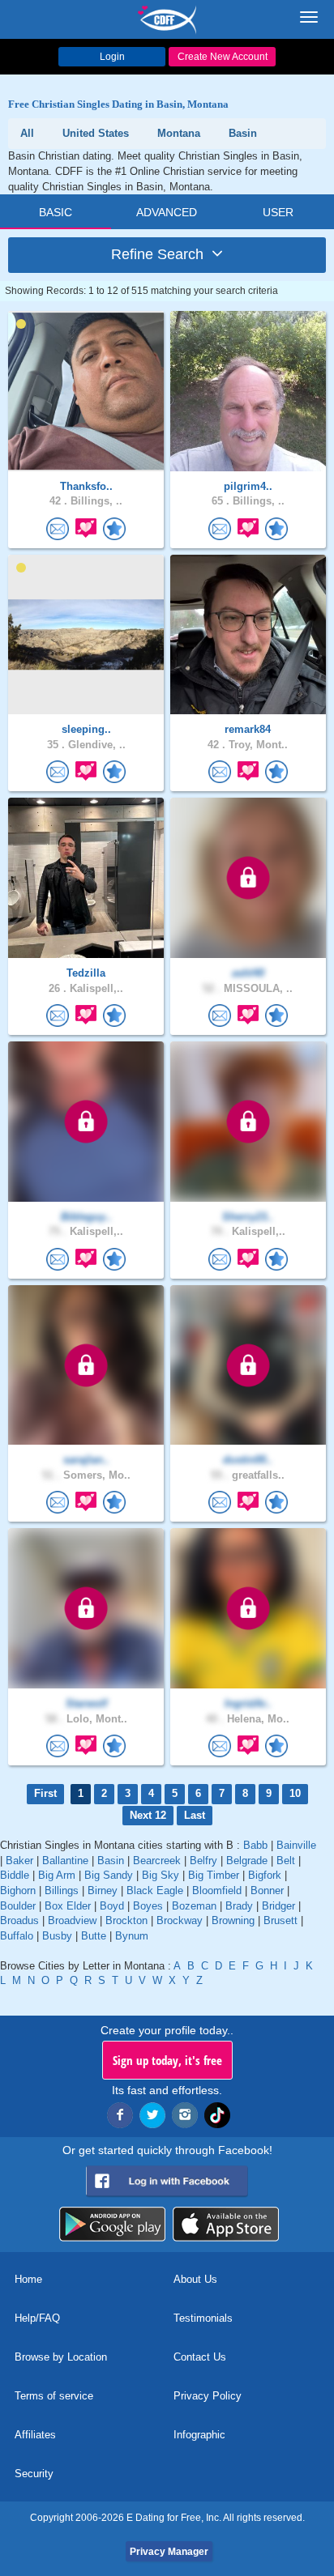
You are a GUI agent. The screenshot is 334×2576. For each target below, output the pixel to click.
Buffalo (17, 1936)
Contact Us (200, 2357)
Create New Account (223, 57)
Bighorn (18, 1890)
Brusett (280, 1920)
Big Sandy (109, 1875)
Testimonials (203, 2318)
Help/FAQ (37, 2318)
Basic (56, 212)
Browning (233, 1920)
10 (295, 1793)
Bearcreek (157, 1861)
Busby (57, 1936)
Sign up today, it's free (167, 2060)
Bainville (296, 1845)
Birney (103, 1890)
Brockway (180, 1920)
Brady (239, 1906)
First (45, 1793)
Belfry (203, 1861)
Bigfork (265, 1875)
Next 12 (148, 1815)
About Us (195, 2279)
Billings (62, 1890)
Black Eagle (155, 1890)
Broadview (72, 1920)
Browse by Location (61, 2357)
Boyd (112, 1906)
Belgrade (247, 1861)
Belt (286, 1861)
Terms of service (54, 2396)
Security (34, 2474)
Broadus (19, 1920)
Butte (94, 1936)
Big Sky (161, 1875)
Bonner (267, 1890)
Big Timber (214, 1875)
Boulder (18, 1906)
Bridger (278, 1906)
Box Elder (68, 1906)
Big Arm (57, 1875)
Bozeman (194, 1906)
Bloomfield (217, 1890)
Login (112, 57)
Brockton (126, 1920)
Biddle (15, 1875)
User (278, 212)
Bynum (132, 1936)
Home (28, 2279)
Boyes (148, 1906)
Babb (255, 1845)
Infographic (199, 2435)
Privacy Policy (208, 2396)
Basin (111, 1861)
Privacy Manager (169, 2552)
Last (195, 1815)
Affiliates (35, 2435)
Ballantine (65, 1861)
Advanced (167, 212)
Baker (19, 1861)
